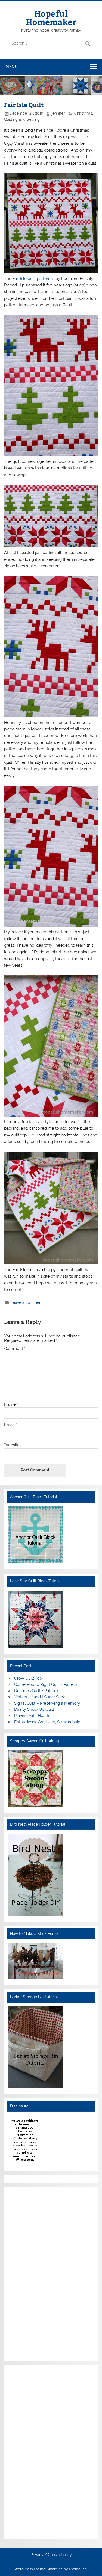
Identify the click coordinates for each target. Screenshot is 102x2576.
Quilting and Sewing (22, 119)
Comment (15, 1349)
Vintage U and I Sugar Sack (40, 1697)
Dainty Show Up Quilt (34, 1709)
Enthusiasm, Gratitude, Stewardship (47, 1722)
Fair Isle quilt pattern (32, 279)
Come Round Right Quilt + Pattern (46, 1684)
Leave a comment (27, 1302)
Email (10, 1425)
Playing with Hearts (32, 1716)
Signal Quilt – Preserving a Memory (47, 1703)
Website (12, 1445)
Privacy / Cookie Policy (51, 2555)
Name (11, 1404)
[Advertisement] (24, 2273)
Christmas (83, 113)
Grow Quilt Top (28, 1678)
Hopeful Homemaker (51, 17)
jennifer (58, 113)
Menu (12, 66)
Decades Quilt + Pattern (36, 1691)
